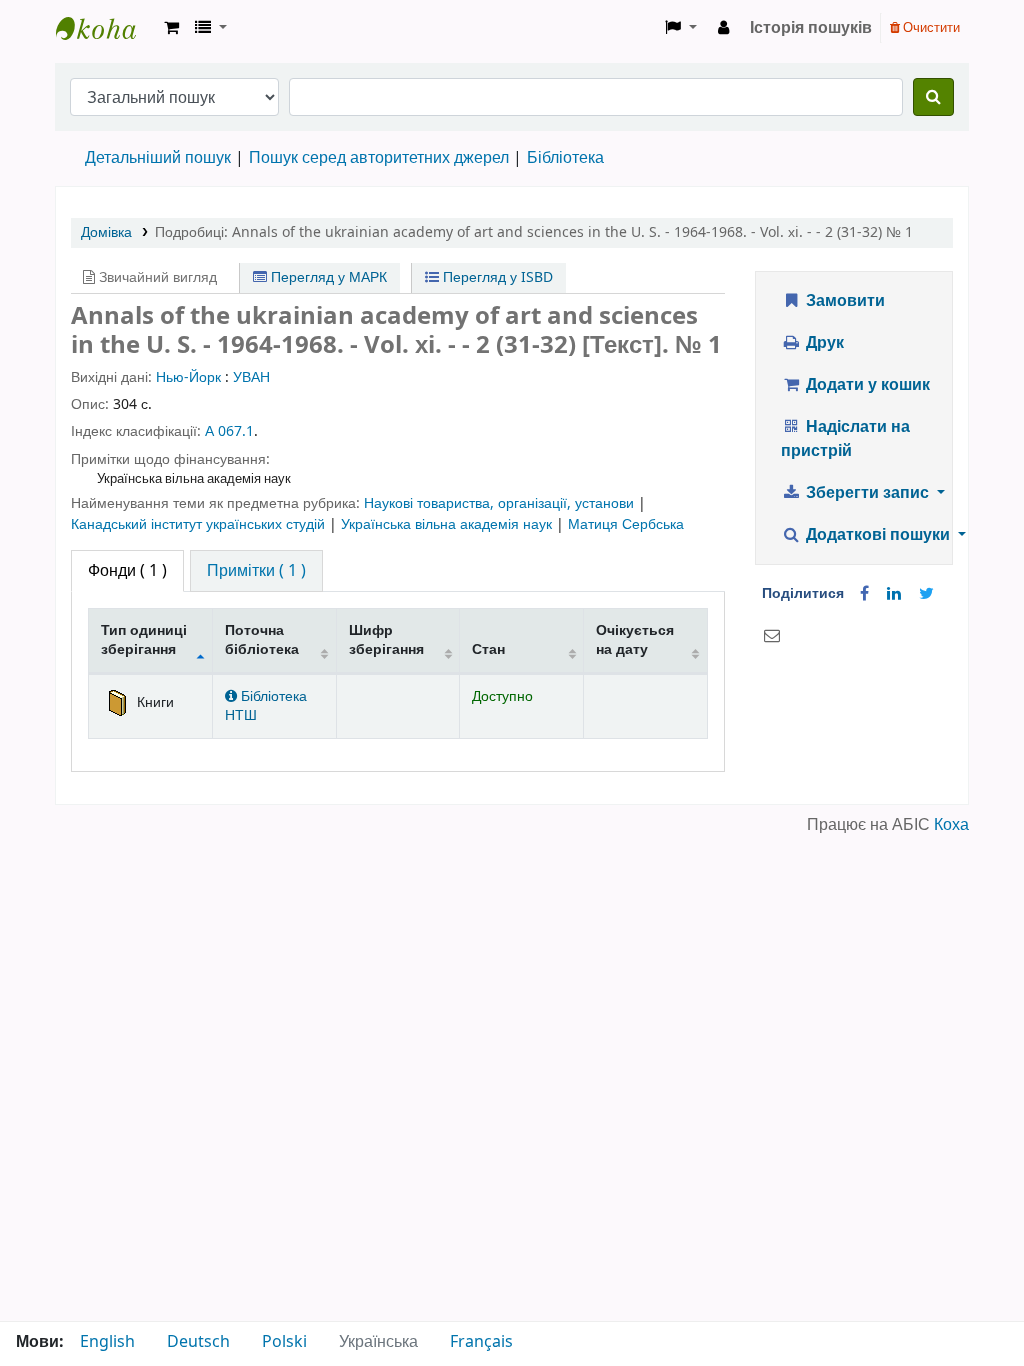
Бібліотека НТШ (266, 706)
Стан (488, 649)
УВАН (251, 377)
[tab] (256, 571)
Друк (823, 343)
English (107, 1342)
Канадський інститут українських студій (200, 524)
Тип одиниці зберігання (144, 640)
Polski (284, 1342)
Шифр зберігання (386, 640)
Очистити (930, 27)
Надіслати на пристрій (845, 439)
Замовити (843, 301)
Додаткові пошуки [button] (878, 535)
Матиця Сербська (626, 524)
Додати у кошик (866, 385)
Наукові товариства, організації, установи (501, 503)
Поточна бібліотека (262, 640)
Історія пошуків (811, 28)
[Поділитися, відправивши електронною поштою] (772, 636)
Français (481, 1342)
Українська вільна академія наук (448, 524)
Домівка (106, 232)
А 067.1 (229, 431)
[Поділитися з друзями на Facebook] (864, 594)
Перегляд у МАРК (327, 277)
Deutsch (198, 1342)
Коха (951, 825)
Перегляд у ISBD (496, 277)
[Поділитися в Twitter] (926, 594)
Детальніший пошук (158, 158)
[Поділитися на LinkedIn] (894, 594)
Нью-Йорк (188, 377)
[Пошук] (933, 97)
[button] (171, 28)
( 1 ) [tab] (127, 571)
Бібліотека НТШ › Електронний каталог (106, 28)
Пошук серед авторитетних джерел (379, 158)
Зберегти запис (867, 493)
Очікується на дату (635, 640)
